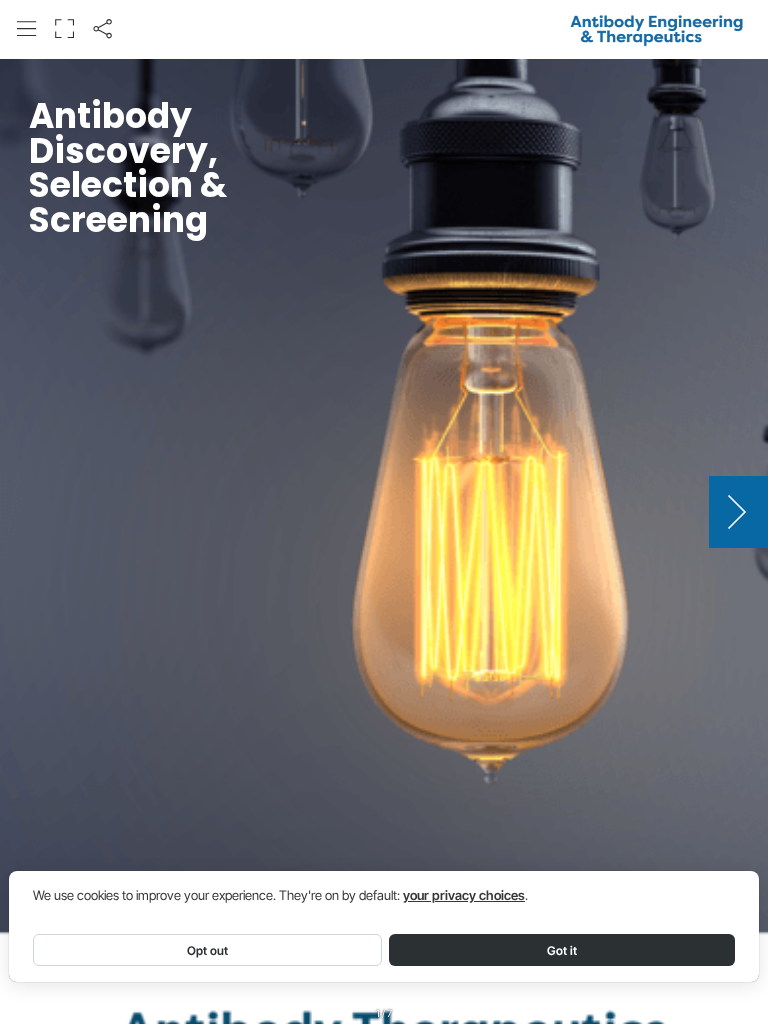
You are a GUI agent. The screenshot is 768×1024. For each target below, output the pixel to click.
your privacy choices (464, 895)
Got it (562, 950)
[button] (26, 28)
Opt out (207, 950)
